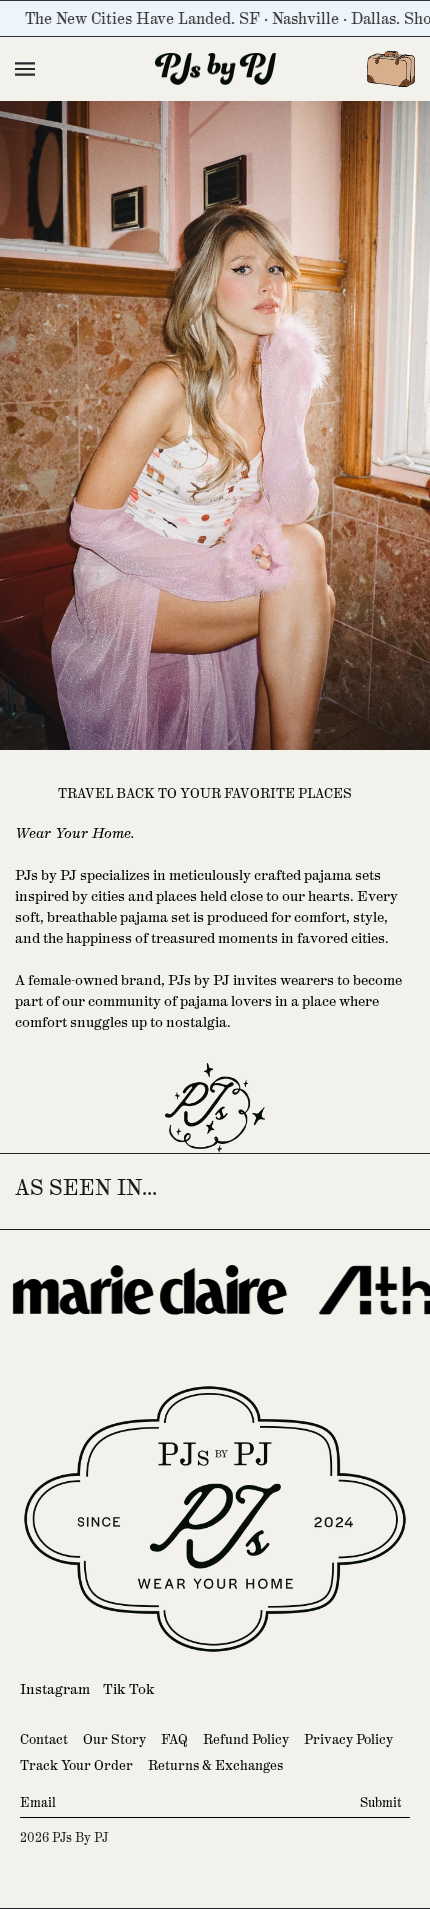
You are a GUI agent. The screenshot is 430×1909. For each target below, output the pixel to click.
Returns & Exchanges (215, 1766)
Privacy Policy (348, 1740)
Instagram (55, 1689)
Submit (381, 1803)
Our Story (114, 1740)
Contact (44, 1740)
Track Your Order (76, 1766)
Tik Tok (129, 1689)
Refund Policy (246, 1740)
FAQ (174, 1740)
